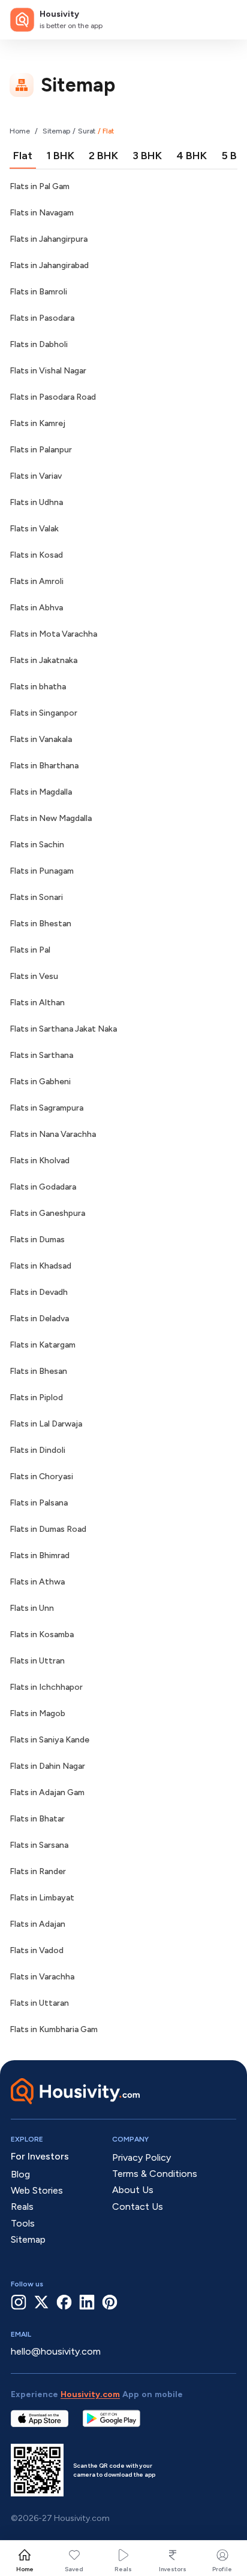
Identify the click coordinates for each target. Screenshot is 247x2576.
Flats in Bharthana (44, 766)
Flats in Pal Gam (40, 186)
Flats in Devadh (39, 1292)
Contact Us (138, 2207)
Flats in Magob (37, 1713)
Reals (123, 2569)
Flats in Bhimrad (40, 1555)
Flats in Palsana (39, 1503)
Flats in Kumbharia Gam (54, 2029)
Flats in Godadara (43, 1187)
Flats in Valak (34, 529)
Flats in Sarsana (39, 1845)
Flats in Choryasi (41, 1476)
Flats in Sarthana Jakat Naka (63, 1029)
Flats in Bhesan (38, 1371)
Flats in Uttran (37, 1661)
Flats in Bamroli (38, 292)
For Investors (40, 2156)
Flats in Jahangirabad (49, 265)
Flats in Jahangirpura (49, 239)
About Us (133, 2190)
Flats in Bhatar (37, 1819)
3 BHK (147, 156)
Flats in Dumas (37, 1240)
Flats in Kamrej (37, 423)
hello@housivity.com (56, 2351)
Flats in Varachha (42, 1977)
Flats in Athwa (37, 1582)
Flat (23, 156)
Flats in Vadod (37, 1950)
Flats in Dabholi (39, 344)
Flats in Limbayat (42, 1898)
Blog (20, 2174)
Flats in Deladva (39, 1319)
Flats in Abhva (36, 608)
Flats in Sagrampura (46, 1108)
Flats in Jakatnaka (43, 660)
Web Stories (37, 2190)
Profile (222, 2569)
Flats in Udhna (36, 502)
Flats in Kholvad (40, 1161)
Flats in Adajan (37, 1924)
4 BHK (192, 156)
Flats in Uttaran (39, 2003)
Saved (74, 2569)
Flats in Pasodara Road (53, 397)
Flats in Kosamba (42, 1634)
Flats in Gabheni (40, 1082)
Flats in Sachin (37, 845)
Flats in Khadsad (40, 1266)
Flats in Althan (37, 1003)
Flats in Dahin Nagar (47, 1766)
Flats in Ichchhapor (46, 1687)
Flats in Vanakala (41, 739)
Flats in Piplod (36, 1398)
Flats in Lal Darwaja (46, 1424)
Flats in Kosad (36, 555)
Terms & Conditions (155, 2174)
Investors (173, 2569)
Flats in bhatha (38, 687)
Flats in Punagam (42, 871)
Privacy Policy (141, 2157)
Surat (87, 131)
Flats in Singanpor (43, 713)
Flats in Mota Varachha (53, 634)
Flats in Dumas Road (48, 1529)
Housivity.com (90, 2394)
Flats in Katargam (43, 1345)
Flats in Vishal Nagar (48, 371)
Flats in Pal (30, 950)
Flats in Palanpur (41, 450)
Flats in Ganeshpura (47, 1213)
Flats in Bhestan (40, 924)
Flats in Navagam (42, 213)
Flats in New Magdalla (51, 818)
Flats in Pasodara (42, 318)
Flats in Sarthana (41, 1055)
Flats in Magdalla (41, 792)
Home (20, 131)
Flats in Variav (36, 476)
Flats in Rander (38, 1871)
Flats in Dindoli (37, 1450)
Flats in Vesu (34, 976)
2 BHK (103, 156)
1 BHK (61, 156)
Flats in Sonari (36, 897)
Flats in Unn (32, 1608)
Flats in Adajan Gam (47, 1792)
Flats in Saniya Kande (49, 1740)
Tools (23, 2223)
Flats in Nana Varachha (53, 1134)
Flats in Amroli (37, 581)
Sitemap (56, 131)
